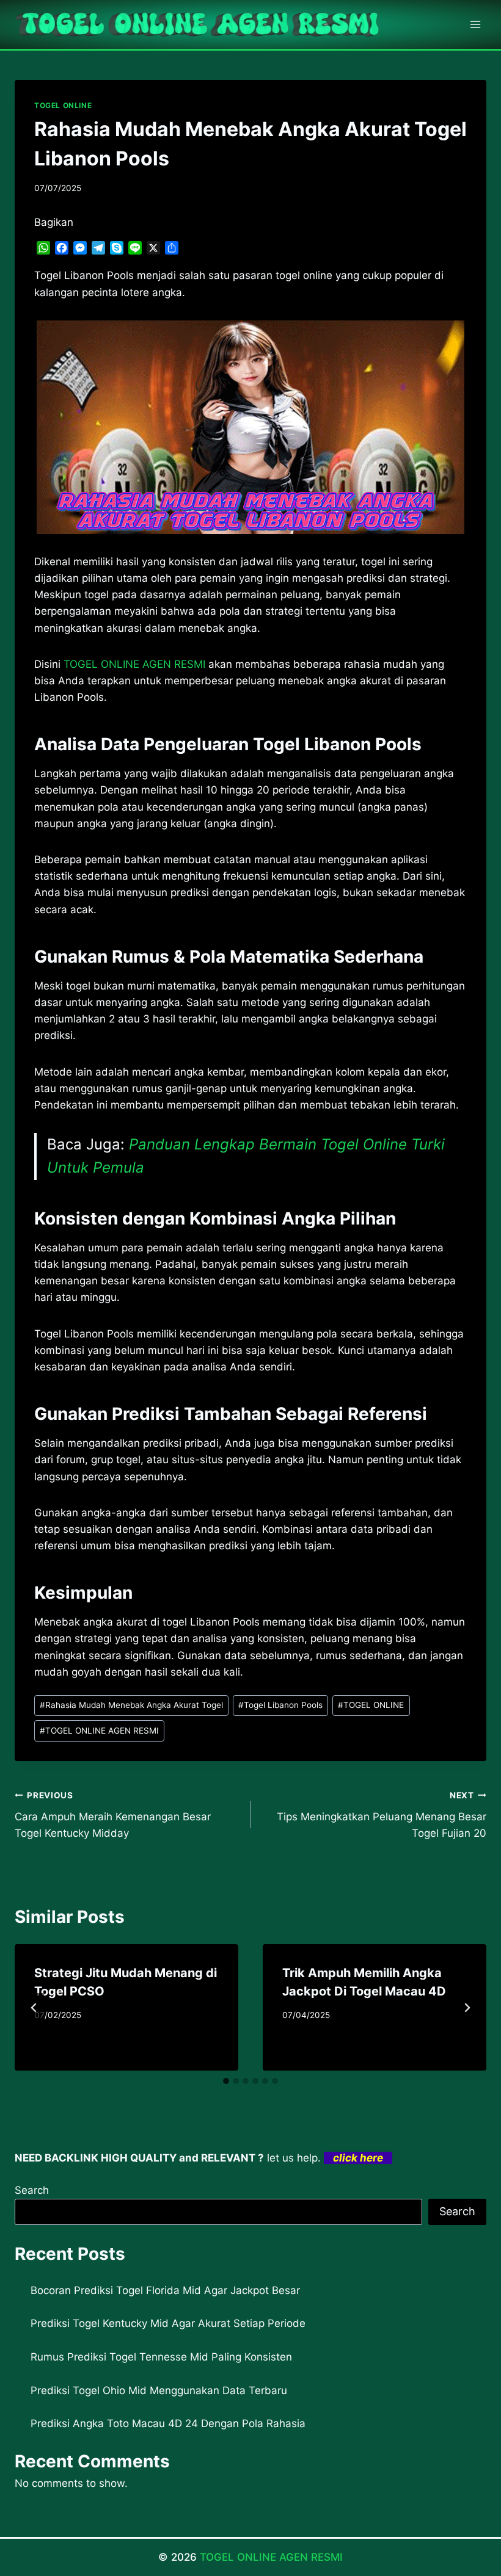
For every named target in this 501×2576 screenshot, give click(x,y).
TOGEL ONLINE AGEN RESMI (99, 1731)
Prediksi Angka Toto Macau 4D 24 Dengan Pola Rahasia (168, 2423)
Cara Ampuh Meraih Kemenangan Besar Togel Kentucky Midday (113, 1815)
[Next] (467, 2008)
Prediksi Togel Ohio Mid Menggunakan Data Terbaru (159, 2390)
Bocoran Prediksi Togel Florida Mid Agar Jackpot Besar (165, 2290)
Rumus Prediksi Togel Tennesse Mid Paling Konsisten (161, 2357)
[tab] (226, 2081)
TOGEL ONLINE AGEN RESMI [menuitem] (134, 664)
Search (32, 2190)
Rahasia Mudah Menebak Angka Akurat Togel (131, 1705)
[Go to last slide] (34, 2008)
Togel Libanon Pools (280, 1705)
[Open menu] (475, 24)
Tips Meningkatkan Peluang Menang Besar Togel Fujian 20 (382, 1815)
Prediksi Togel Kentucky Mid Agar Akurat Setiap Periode (168, 2323)
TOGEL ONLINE (63, 105)
